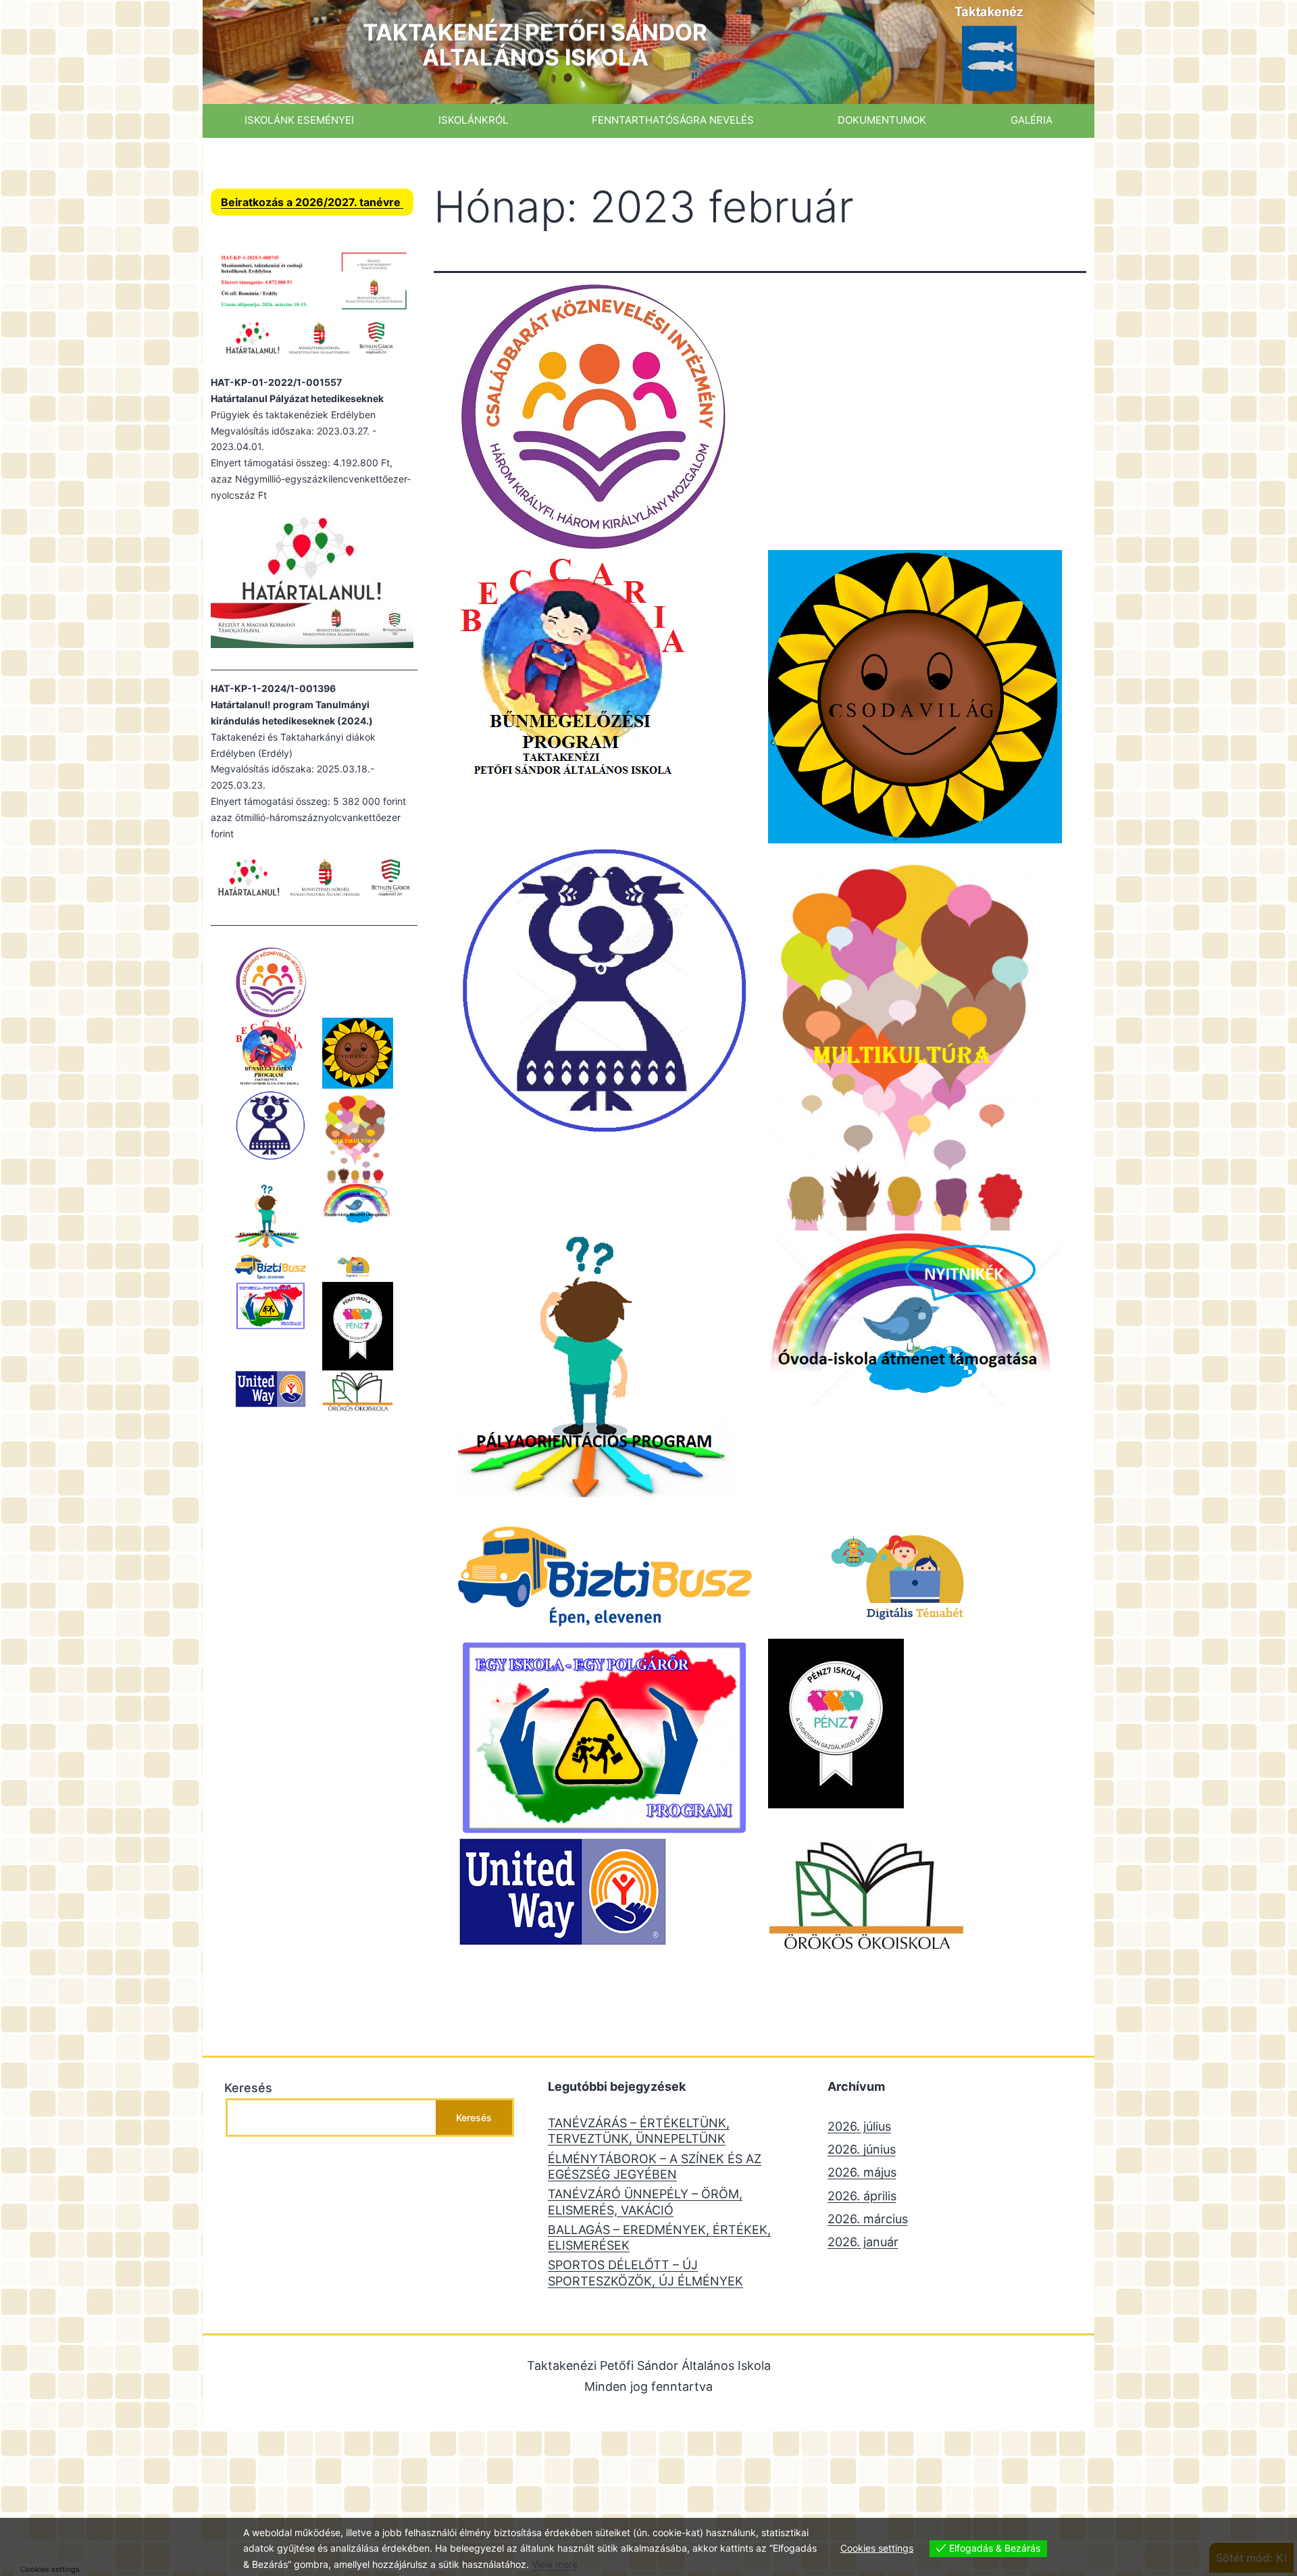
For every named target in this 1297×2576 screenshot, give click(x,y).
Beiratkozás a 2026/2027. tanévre (312, 202)
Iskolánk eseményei (299, 120)
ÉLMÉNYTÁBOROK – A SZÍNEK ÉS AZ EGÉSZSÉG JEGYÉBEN (655, 2166)
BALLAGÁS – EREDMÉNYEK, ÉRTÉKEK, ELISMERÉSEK (659, 2237)
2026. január (863, 2242)
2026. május (862, 2172)
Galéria (1032, 120)
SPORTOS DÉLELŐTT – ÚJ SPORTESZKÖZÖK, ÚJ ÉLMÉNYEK (645, 2273)
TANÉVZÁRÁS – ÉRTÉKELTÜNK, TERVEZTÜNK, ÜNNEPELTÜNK (639, 2131)
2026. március (868, 2219)
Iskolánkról (473, 120)
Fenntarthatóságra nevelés (673, 120)
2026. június (862, 2149)
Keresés (248, 2088)
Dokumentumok (882, 120)
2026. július (859, 2126)
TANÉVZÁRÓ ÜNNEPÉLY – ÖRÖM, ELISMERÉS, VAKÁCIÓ (645, 2202)
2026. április (862, 2196)
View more (555, 2564)
